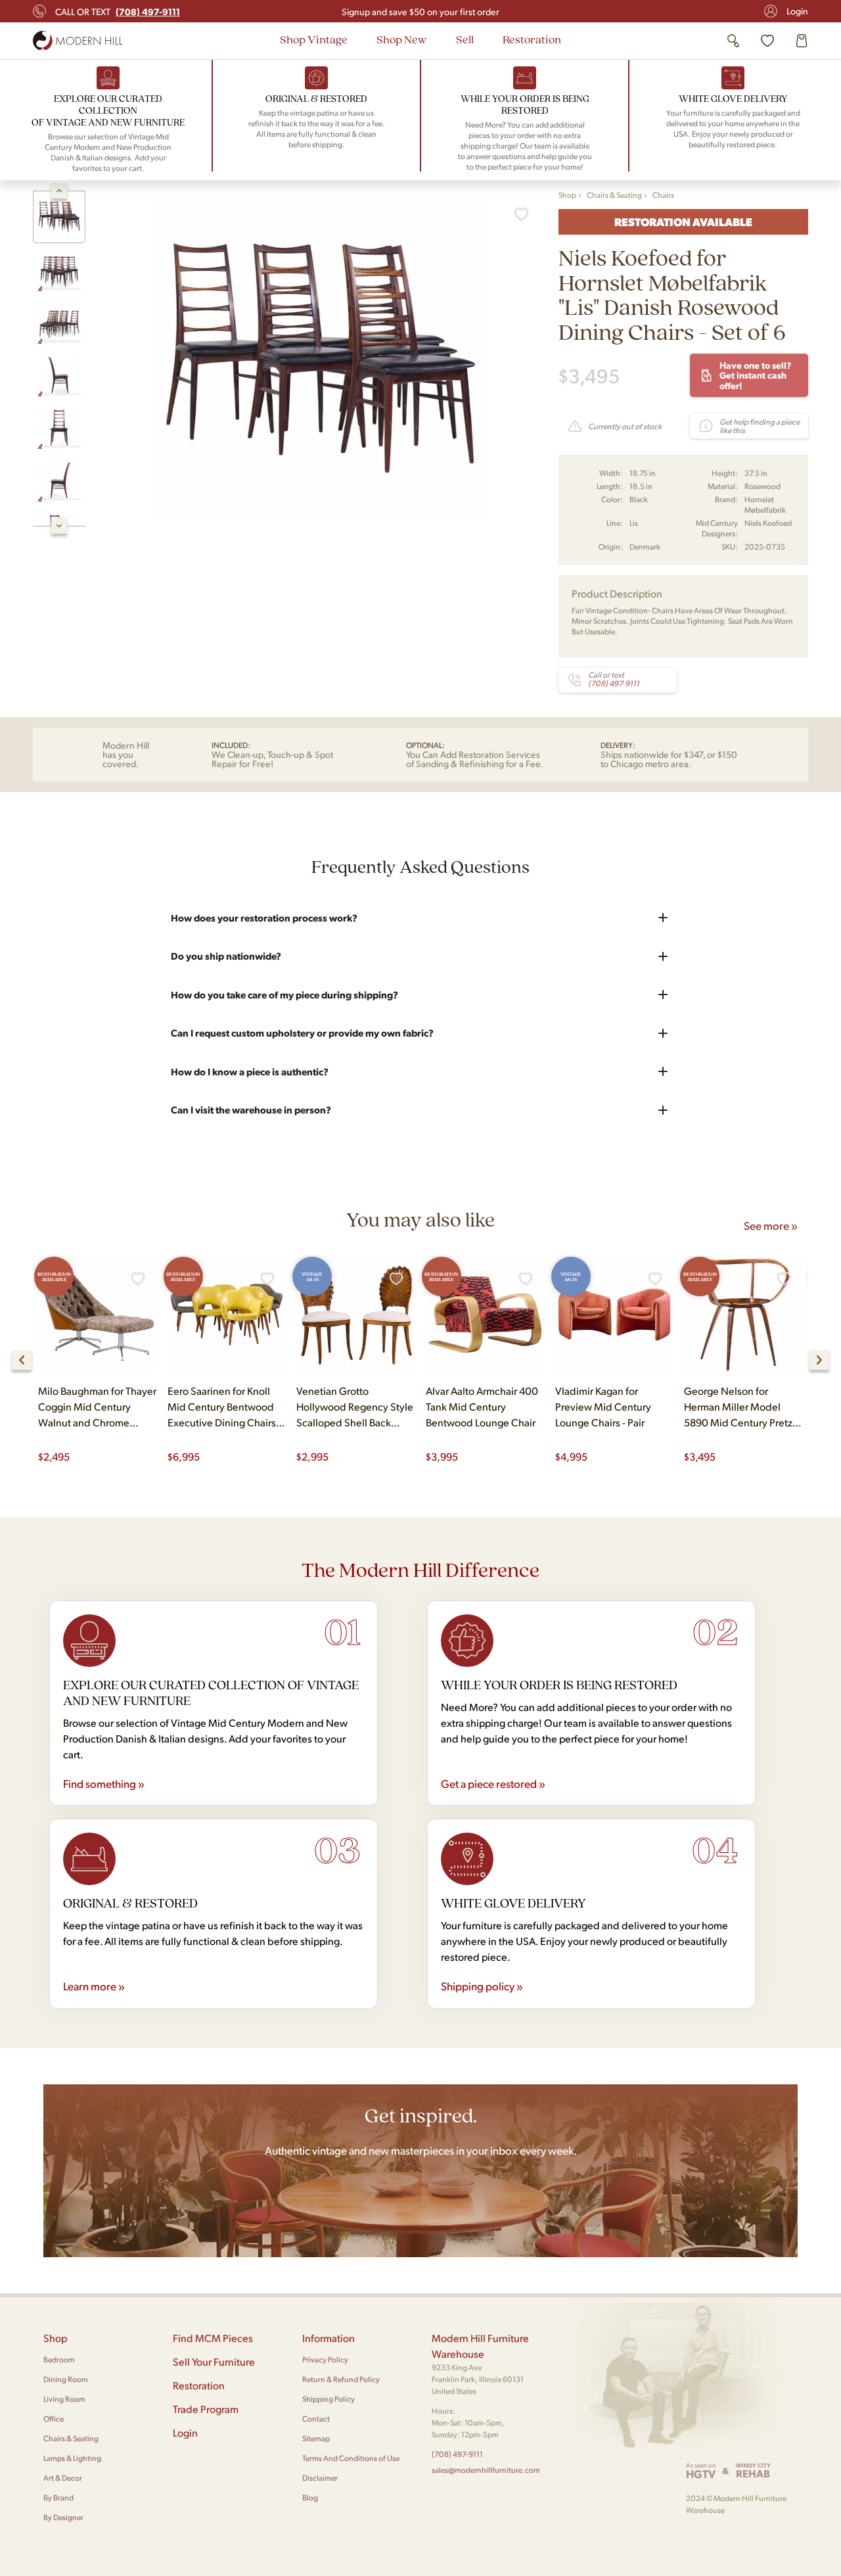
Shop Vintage (314, 39)
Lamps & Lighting (72, 2458)
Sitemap (316, 2438)
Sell (465, 39)
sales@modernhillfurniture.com (486, 2470)
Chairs (663, 195)
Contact (316, 2419)
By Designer (63, 2517)
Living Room (64, 2399)
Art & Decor (63, 2478)
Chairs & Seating (614, 195)
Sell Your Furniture (214, 2361)
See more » (771, 1225)
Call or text (118, 11)
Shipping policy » (482, 1986)
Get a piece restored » (493, 1783)
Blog (310, 2497)
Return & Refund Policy (341, 2379)
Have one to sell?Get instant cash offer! (755, 375)
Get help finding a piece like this (760, 426)
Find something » (104, 1783)
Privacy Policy (325, 2359)
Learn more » (94, 1986)
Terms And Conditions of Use (351, 2458)
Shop (567, 195)
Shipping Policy (329, 2399)
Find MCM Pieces (213, 2338)
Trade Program (206, 2409)
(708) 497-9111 (457, 2454)
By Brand (58, 2497)
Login (797, 11)
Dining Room (66, 2379)
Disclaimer (320, 2478)
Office (54, 2419)
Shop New (402, 39)
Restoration (532, 39)
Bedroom (59, 2359)
